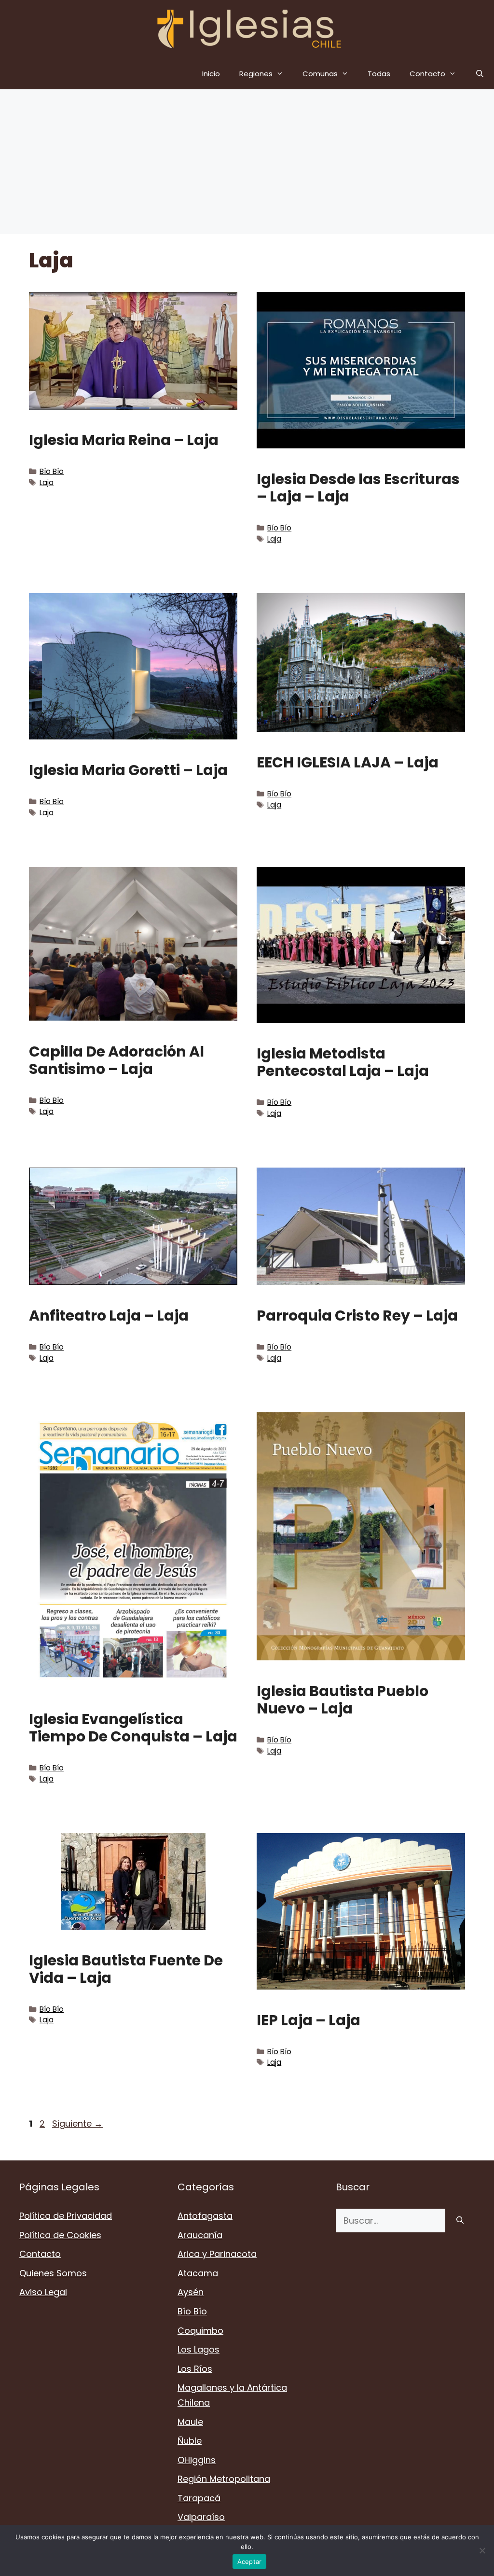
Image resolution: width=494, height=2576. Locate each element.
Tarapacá (199, 2498)
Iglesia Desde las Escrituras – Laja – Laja (358, 488)
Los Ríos (195, 2369)
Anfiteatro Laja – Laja (109, 1316)
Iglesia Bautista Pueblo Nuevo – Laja (343, 1700)
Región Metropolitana (224, 2479)
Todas (379, 74)
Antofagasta (205, 2216)
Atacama (198, 2273)
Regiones (256, 74)
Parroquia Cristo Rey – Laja (357, 1316)
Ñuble (190, 2441)
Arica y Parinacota (217, 2254)
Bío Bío (52, 471)
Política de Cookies (60, 2235)
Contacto (427, 74)
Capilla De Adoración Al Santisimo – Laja (117, 1060)
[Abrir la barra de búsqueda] (480, 74)
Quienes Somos (53, 2273)
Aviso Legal (43, 2292)
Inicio (211, 74)
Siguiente (77, 2123)
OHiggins (197, 2460)
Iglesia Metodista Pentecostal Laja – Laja (343, 1062)
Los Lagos (199, 2349)
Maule (190, 2422)
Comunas (320, 74)
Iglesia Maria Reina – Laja (124, 440)
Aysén (191, 2292)
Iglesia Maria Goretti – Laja (128, 770)
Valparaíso (201, 2517)
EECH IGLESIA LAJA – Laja (348, 762)
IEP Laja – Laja (309, 2020)
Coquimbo (200, 2331)
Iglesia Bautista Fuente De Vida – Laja (126, 1969)
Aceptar (250, 2562)
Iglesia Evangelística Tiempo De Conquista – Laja (133, 1728)
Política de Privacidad (66, 2216)
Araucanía (200, 2235)
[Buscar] (460, 2221)
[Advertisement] (247, 162)
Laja (47, 482)
